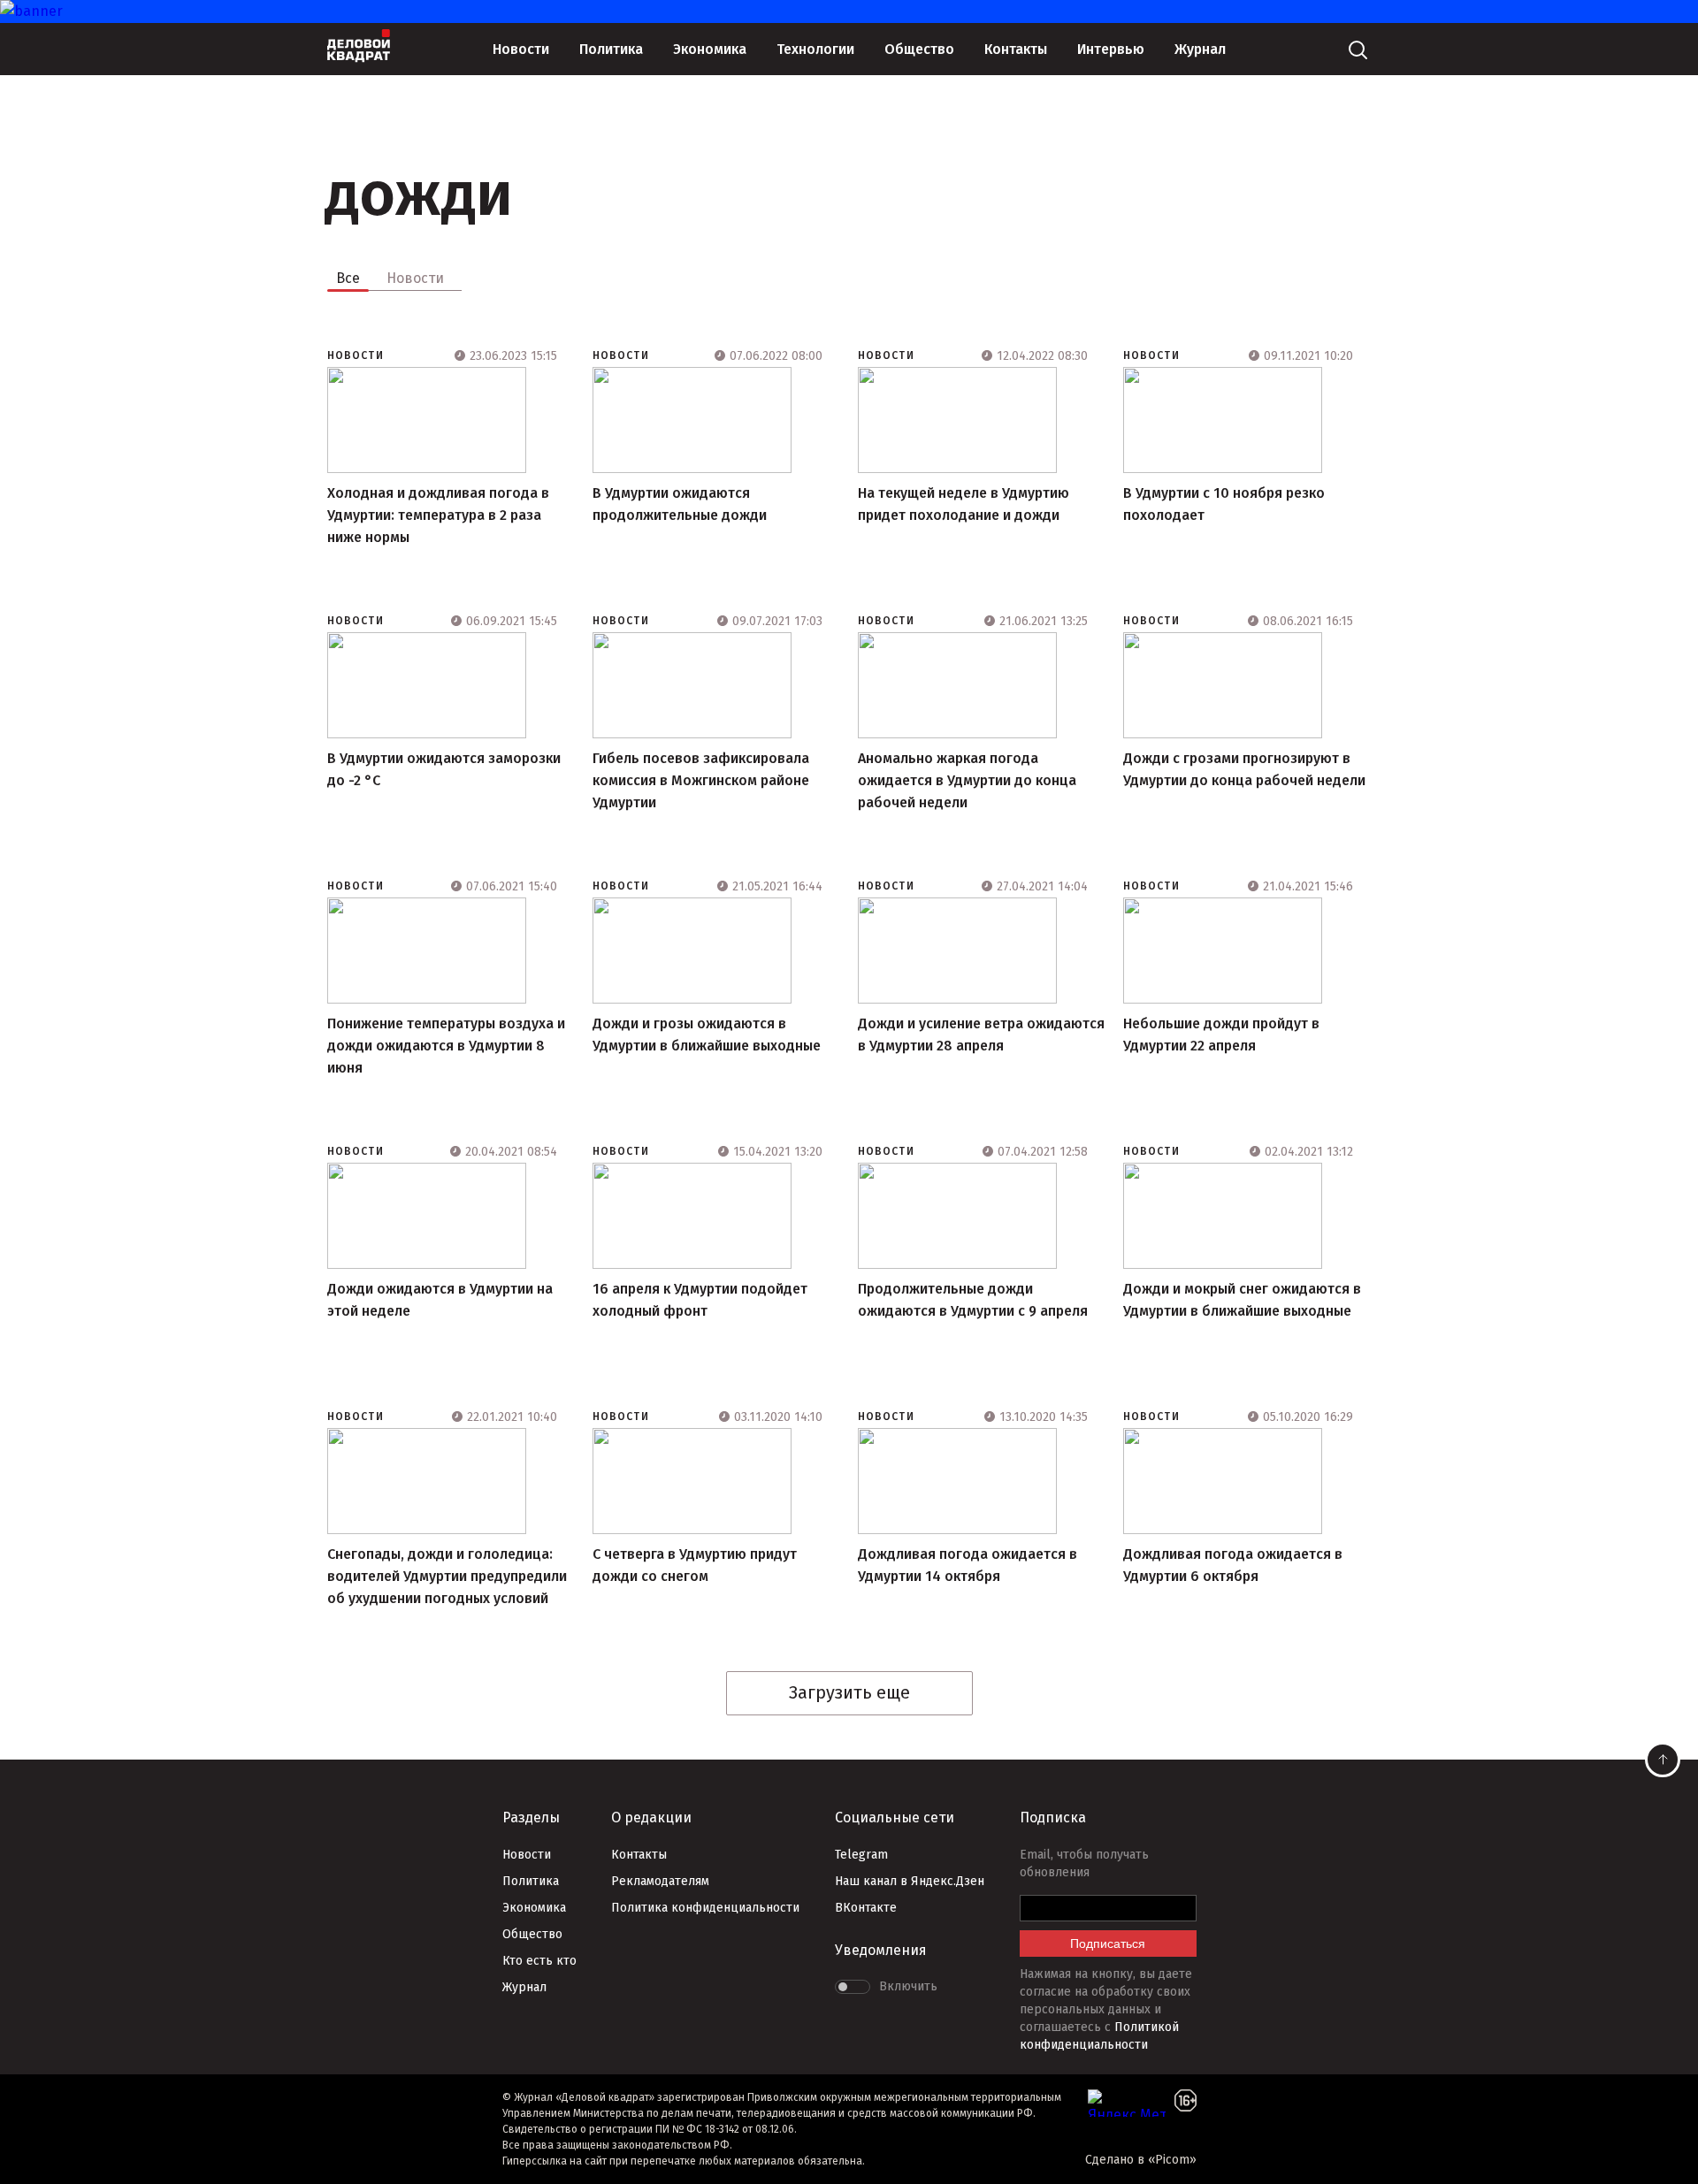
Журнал (1200, 49)
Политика (611, 49)
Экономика (710, 49)
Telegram (861, 1855)
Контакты (1016, 49)
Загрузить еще (849, 1692)
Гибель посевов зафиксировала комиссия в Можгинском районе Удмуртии (701, 780)
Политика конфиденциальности (705, 1908)
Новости (521, 49)
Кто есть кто (539, 1961)
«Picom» (1172, 2160)
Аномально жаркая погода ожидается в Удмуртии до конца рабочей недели (967, 780)
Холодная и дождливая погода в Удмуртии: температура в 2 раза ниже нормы (438, 515)
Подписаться (1108, 1943)
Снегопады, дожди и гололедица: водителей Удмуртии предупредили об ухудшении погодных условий (447, 1576)
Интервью (1111, 49)
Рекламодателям (660, 1881)
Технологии (815, 49)
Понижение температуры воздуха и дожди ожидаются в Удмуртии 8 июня (446, 1046)
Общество (919, 49)
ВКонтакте (866, 1908)
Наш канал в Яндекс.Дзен (910, 1881)
